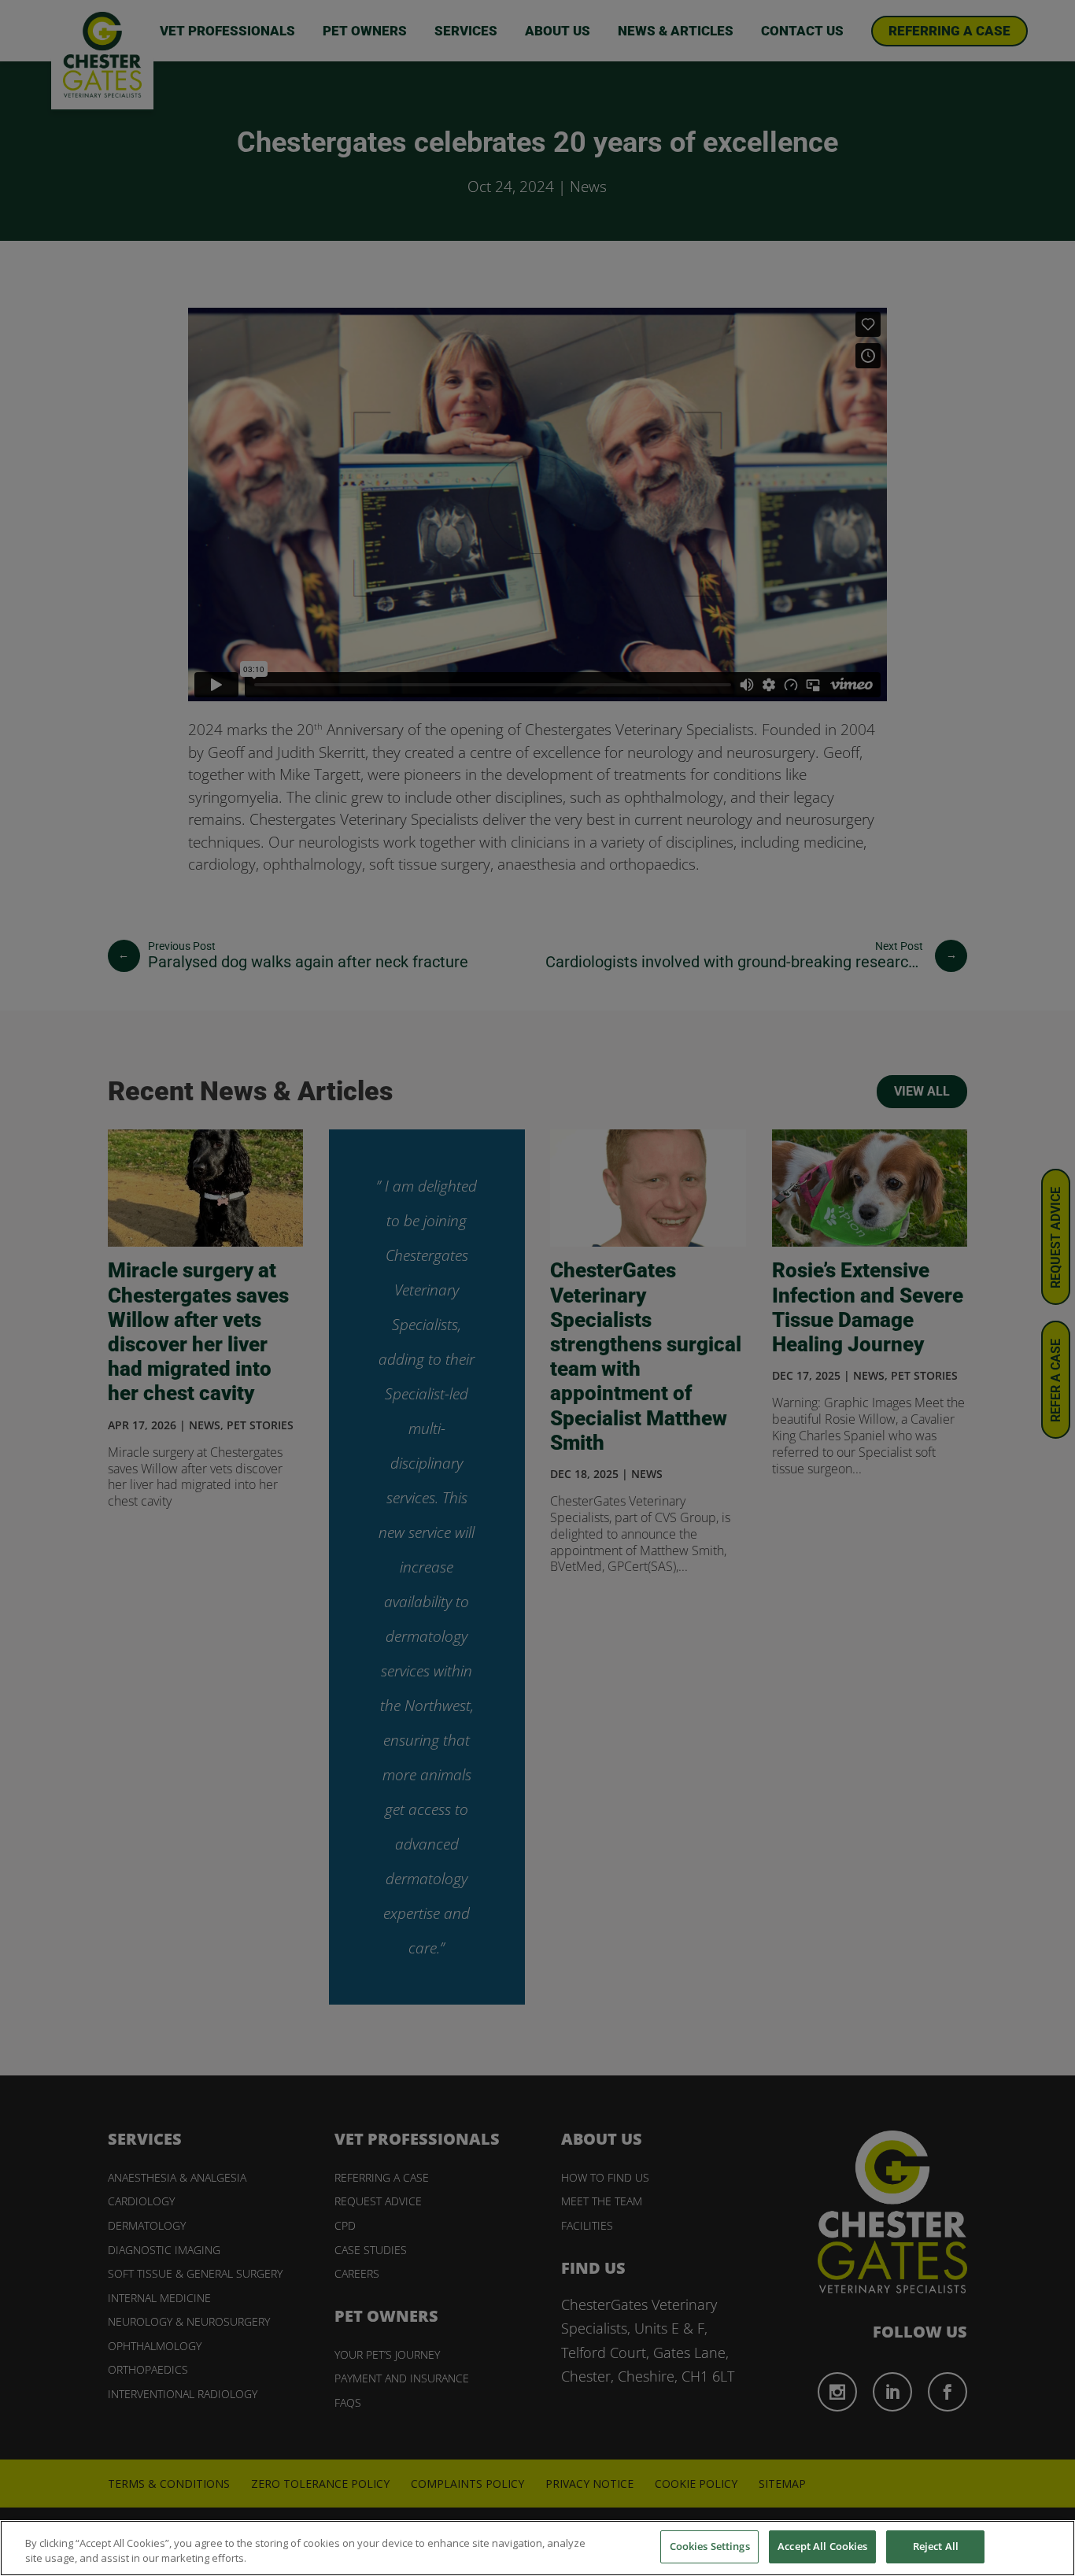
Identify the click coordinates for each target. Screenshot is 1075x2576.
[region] (537, 2548)
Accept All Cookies (822, 2546)
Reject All (936, 2546)
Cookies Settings (710, 2546)
